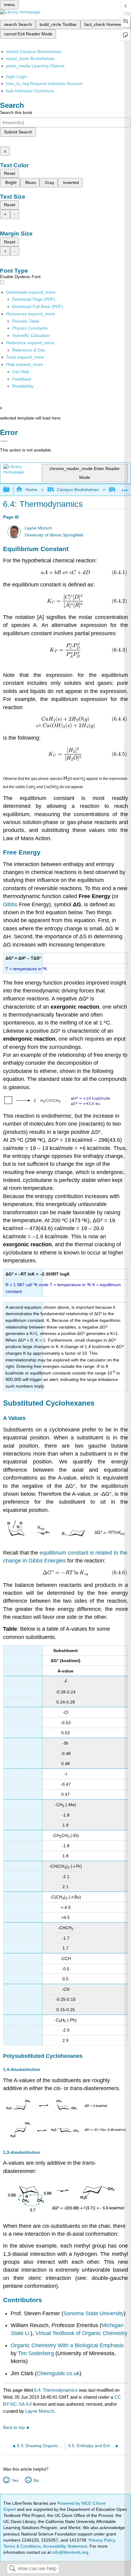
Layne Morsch (38, 528)
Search (12, 2569)
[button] (22, 379)
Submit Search (18, 132)
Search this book (16, 112)
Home (31, 490)
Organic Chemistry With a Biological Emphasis (67, 2345)
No (36, 2480)
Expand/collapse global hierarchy (10, 490)
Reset (10, 173)
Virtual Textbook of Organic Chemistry (81, 2333)
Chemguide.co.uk (58, 2373)
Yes (15, 2480)
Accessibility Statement (65, 2546)
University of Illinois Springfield (54, 535)
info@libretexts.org (70, 2552)
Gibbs (10, 904)
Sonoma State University (94, 2313)
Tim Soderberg (36, 2353)
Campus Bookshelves (78, 490)
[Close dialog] (4, 441)
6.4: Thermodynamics (56, 2390)
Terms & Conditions (22, 2546)
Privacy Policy (102, 2540)
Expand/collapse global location (125, 488)
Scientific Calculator (31, 335)
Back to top (14, 2427)
